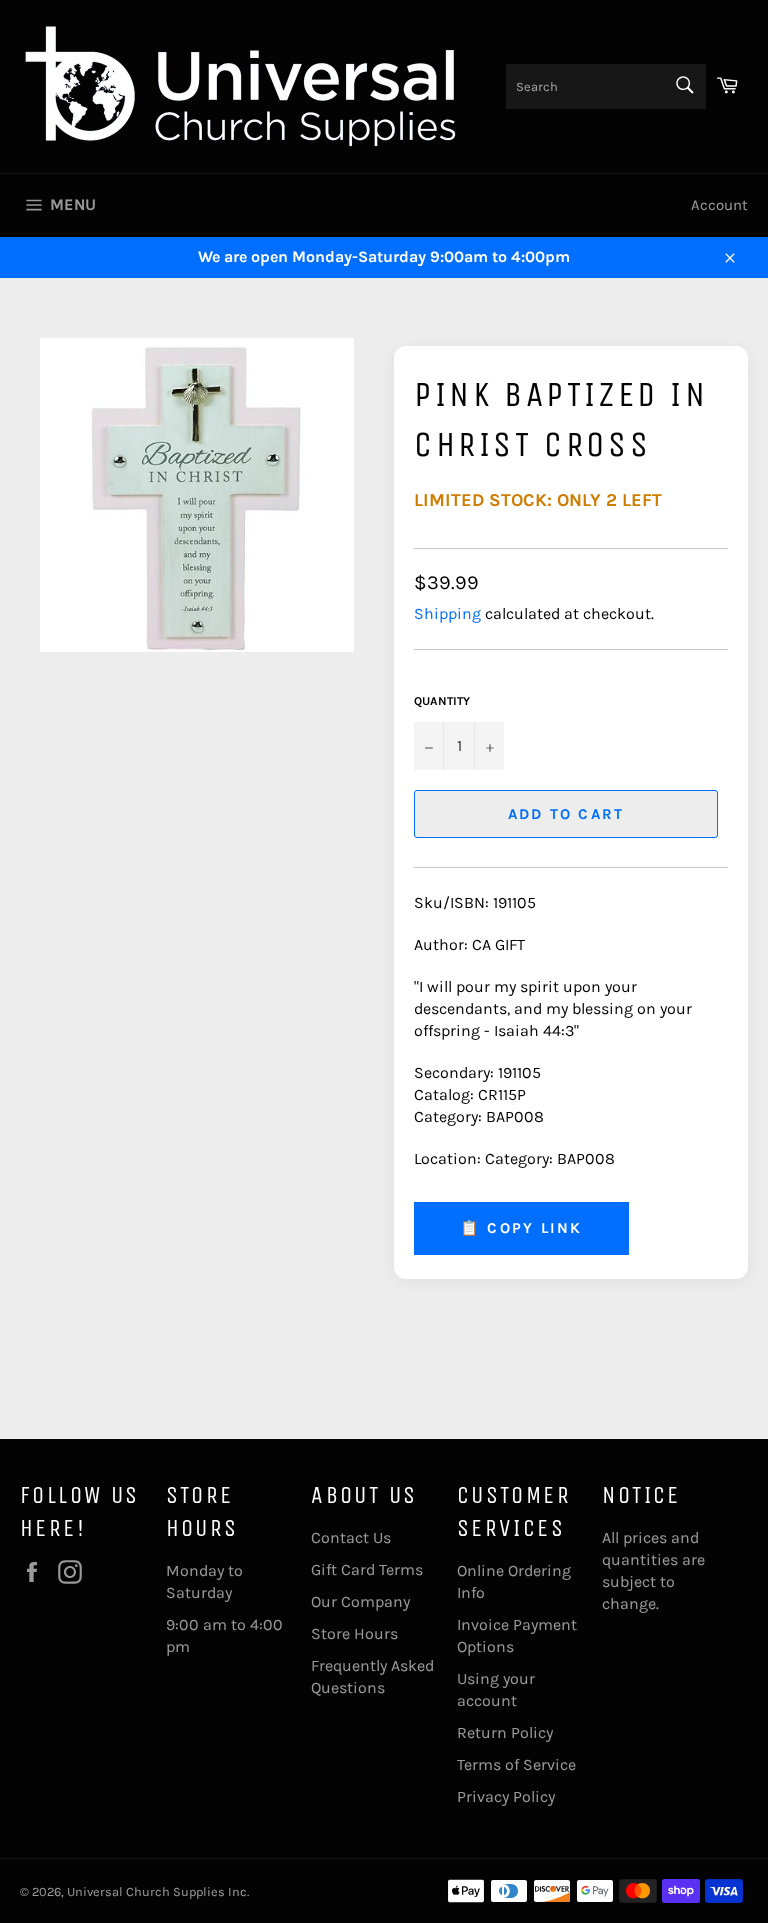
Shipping (447, 613)
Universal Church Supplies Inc (157, 1891)
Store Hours (354, 1633)
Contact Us (351, 1537)
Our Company (360, 1601)
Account (719, 205)
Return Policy (505, 1732)
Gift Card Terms (367, 1569)
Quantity (442, 701)
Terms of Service (516, 1764)
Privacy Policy (506, 1796)
